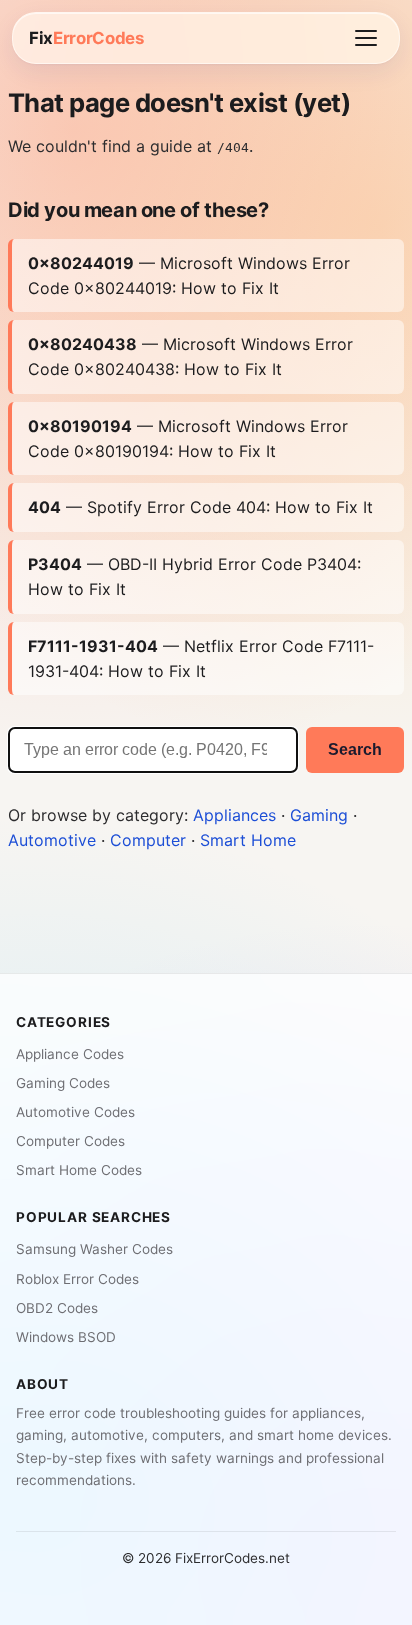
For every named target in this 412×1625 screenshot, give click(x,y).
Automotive (52, 840)
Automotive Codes (75, 1112)
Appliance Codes (70, 1054)
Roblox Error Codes (77, 1279)
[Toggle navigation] (366, 38)
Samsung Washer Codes (94, 1249)
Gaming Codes (63, 1083)
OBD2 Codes (57, 1308)
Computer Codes (70, 1141)
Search (355, 749)
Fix (86, 38)
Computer (148, 840)
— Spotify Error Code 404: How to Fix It (200, 507)
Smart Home (248, 840)
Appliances (234, 815)
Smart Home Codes (79, 1170)
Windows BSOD (66, 1337)
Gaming (319, 815)
